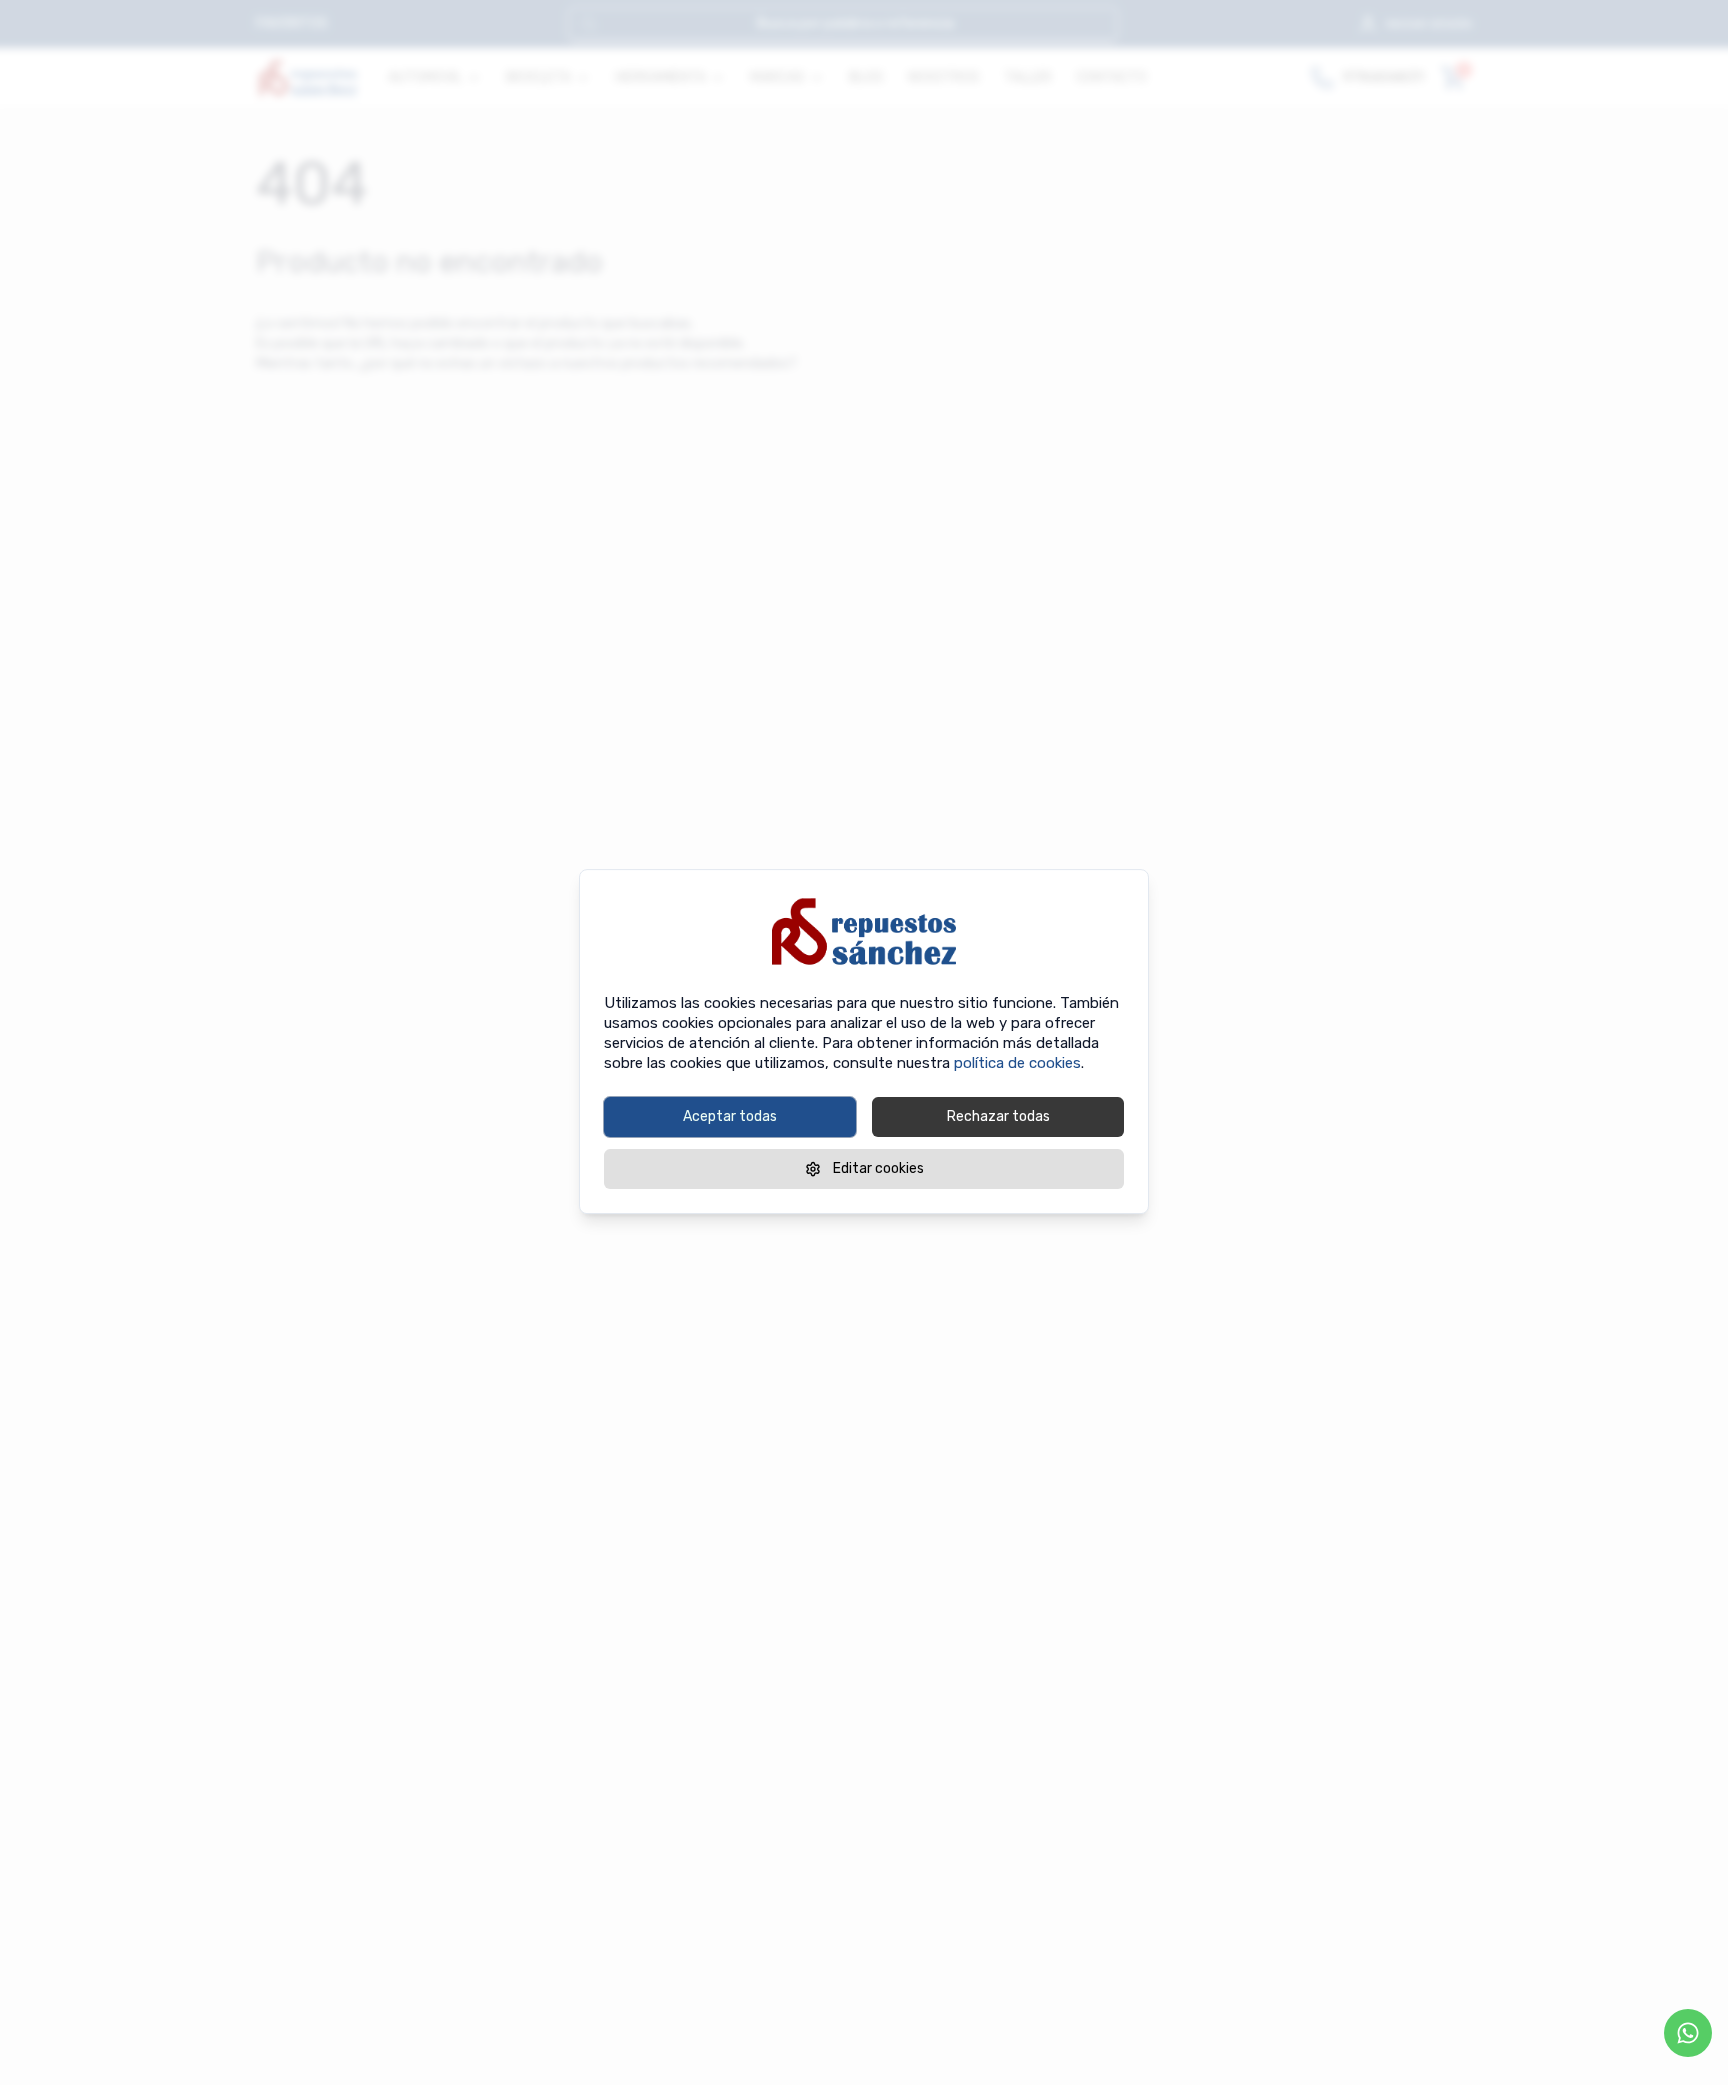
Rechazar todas (998, 1116)
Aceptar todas (730, 1116)
